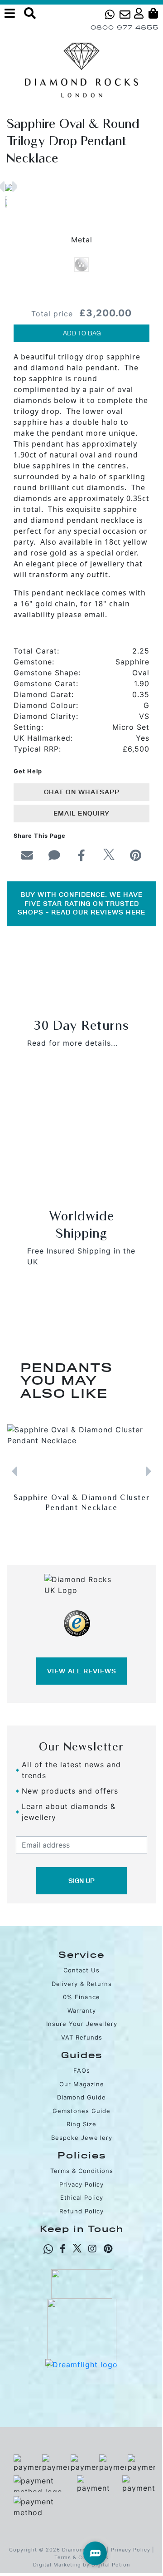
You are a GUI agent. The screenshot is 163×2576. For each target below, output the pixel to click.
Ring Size (81, 2124)
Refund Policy (81, 2211)
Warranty (82, 2011)
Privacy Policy (81, 2184)
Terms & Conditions (82, 2171)
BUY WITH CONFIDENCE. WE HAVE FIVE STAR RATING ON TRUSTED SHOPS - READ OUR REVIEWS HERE (81, 903)
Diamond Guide (81, 2097)
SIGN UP (81, 1881)
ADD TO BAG (82, 333)
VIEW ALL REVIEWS (82, 1671)
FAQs (82, 2070)
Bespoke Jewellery (82, 2138)
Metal (82, 240)
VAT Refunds (82, 2037)
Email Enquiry (81, 813)
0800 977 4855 (125, 27)
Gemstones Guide (81, 2111)
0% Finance (81, 1997)
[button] (1, 187)
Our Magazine (82, 2084)
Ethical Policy (82, 2197)
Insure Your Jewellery (82, 2024)
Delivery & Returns (82, 1984)
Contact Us (81, 1970)
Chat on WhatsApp (82, 792)
